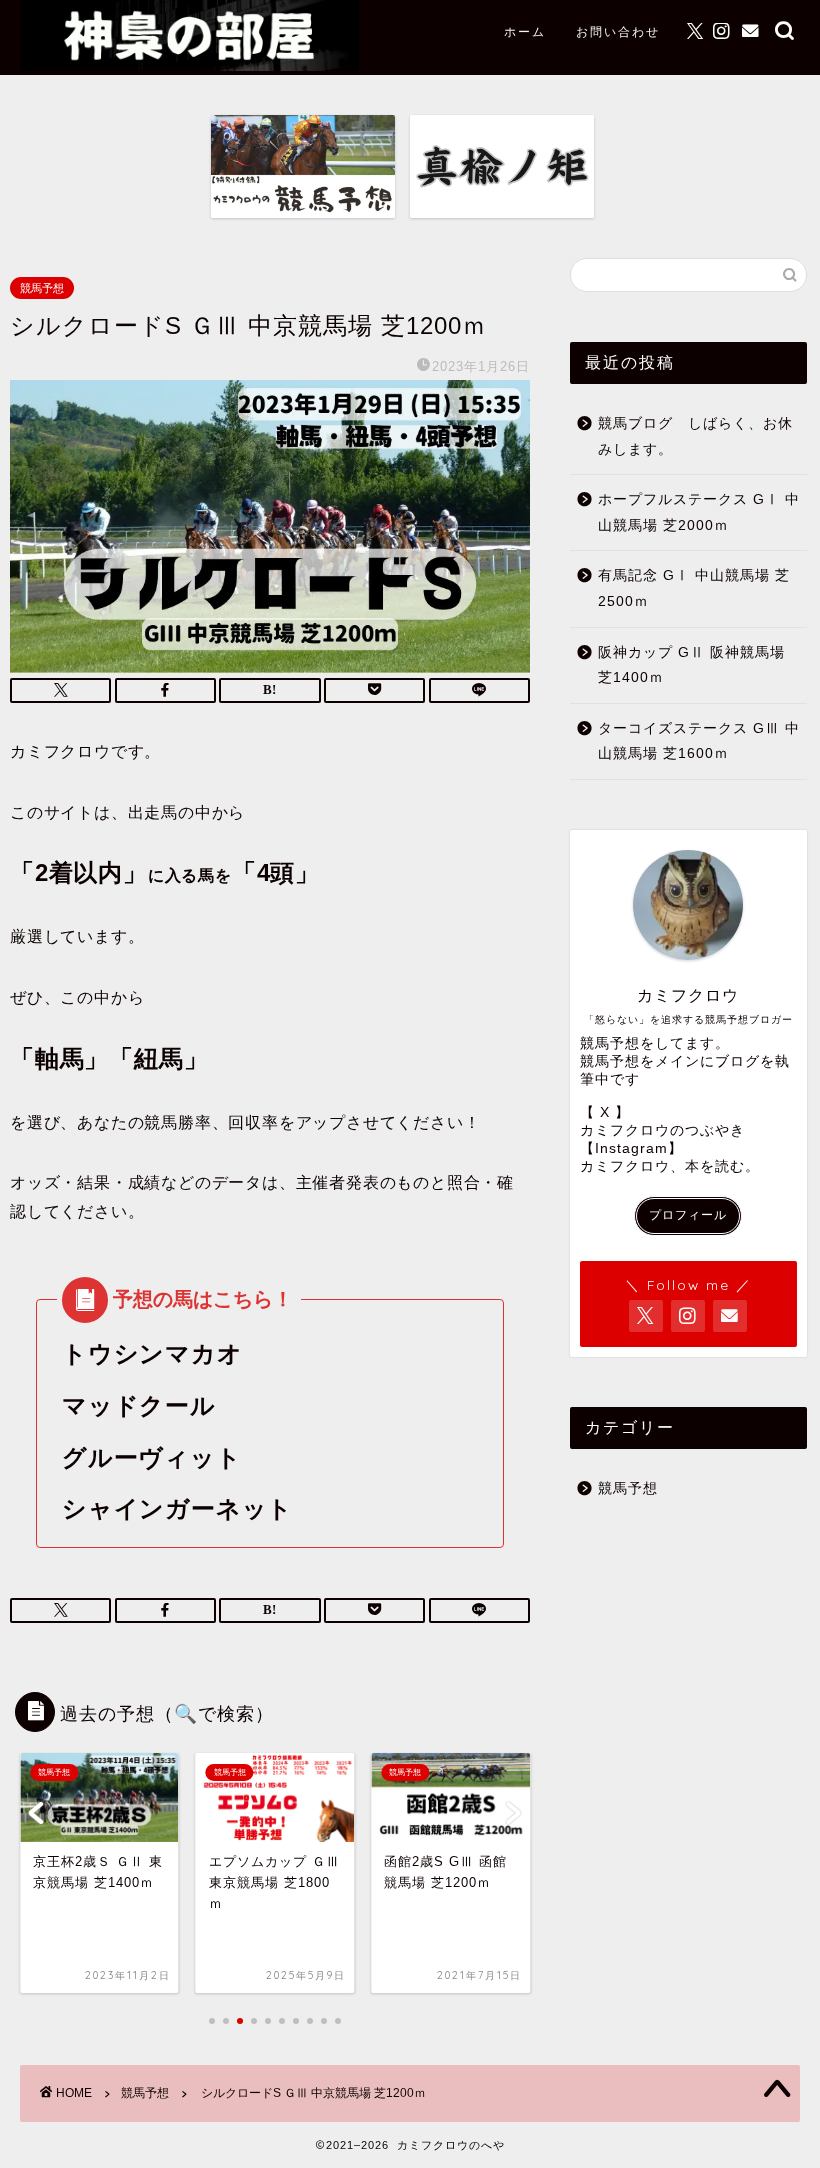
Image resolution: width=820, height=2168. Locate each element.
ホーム (525, 31)
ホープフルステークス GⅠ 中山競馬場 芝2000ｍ (699, 512)
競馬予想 (42, 288)
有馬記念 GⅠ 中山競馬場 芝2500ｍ (694, 588)
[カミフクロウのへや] (189, 65)
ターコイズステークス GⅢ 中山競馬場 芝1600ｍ (699, 741)
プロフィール (688, 1215)
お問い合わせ (618, 31)
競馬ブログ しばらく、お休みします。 (695, 436)
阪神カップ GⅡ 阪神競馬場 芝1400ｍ (691, 665)
